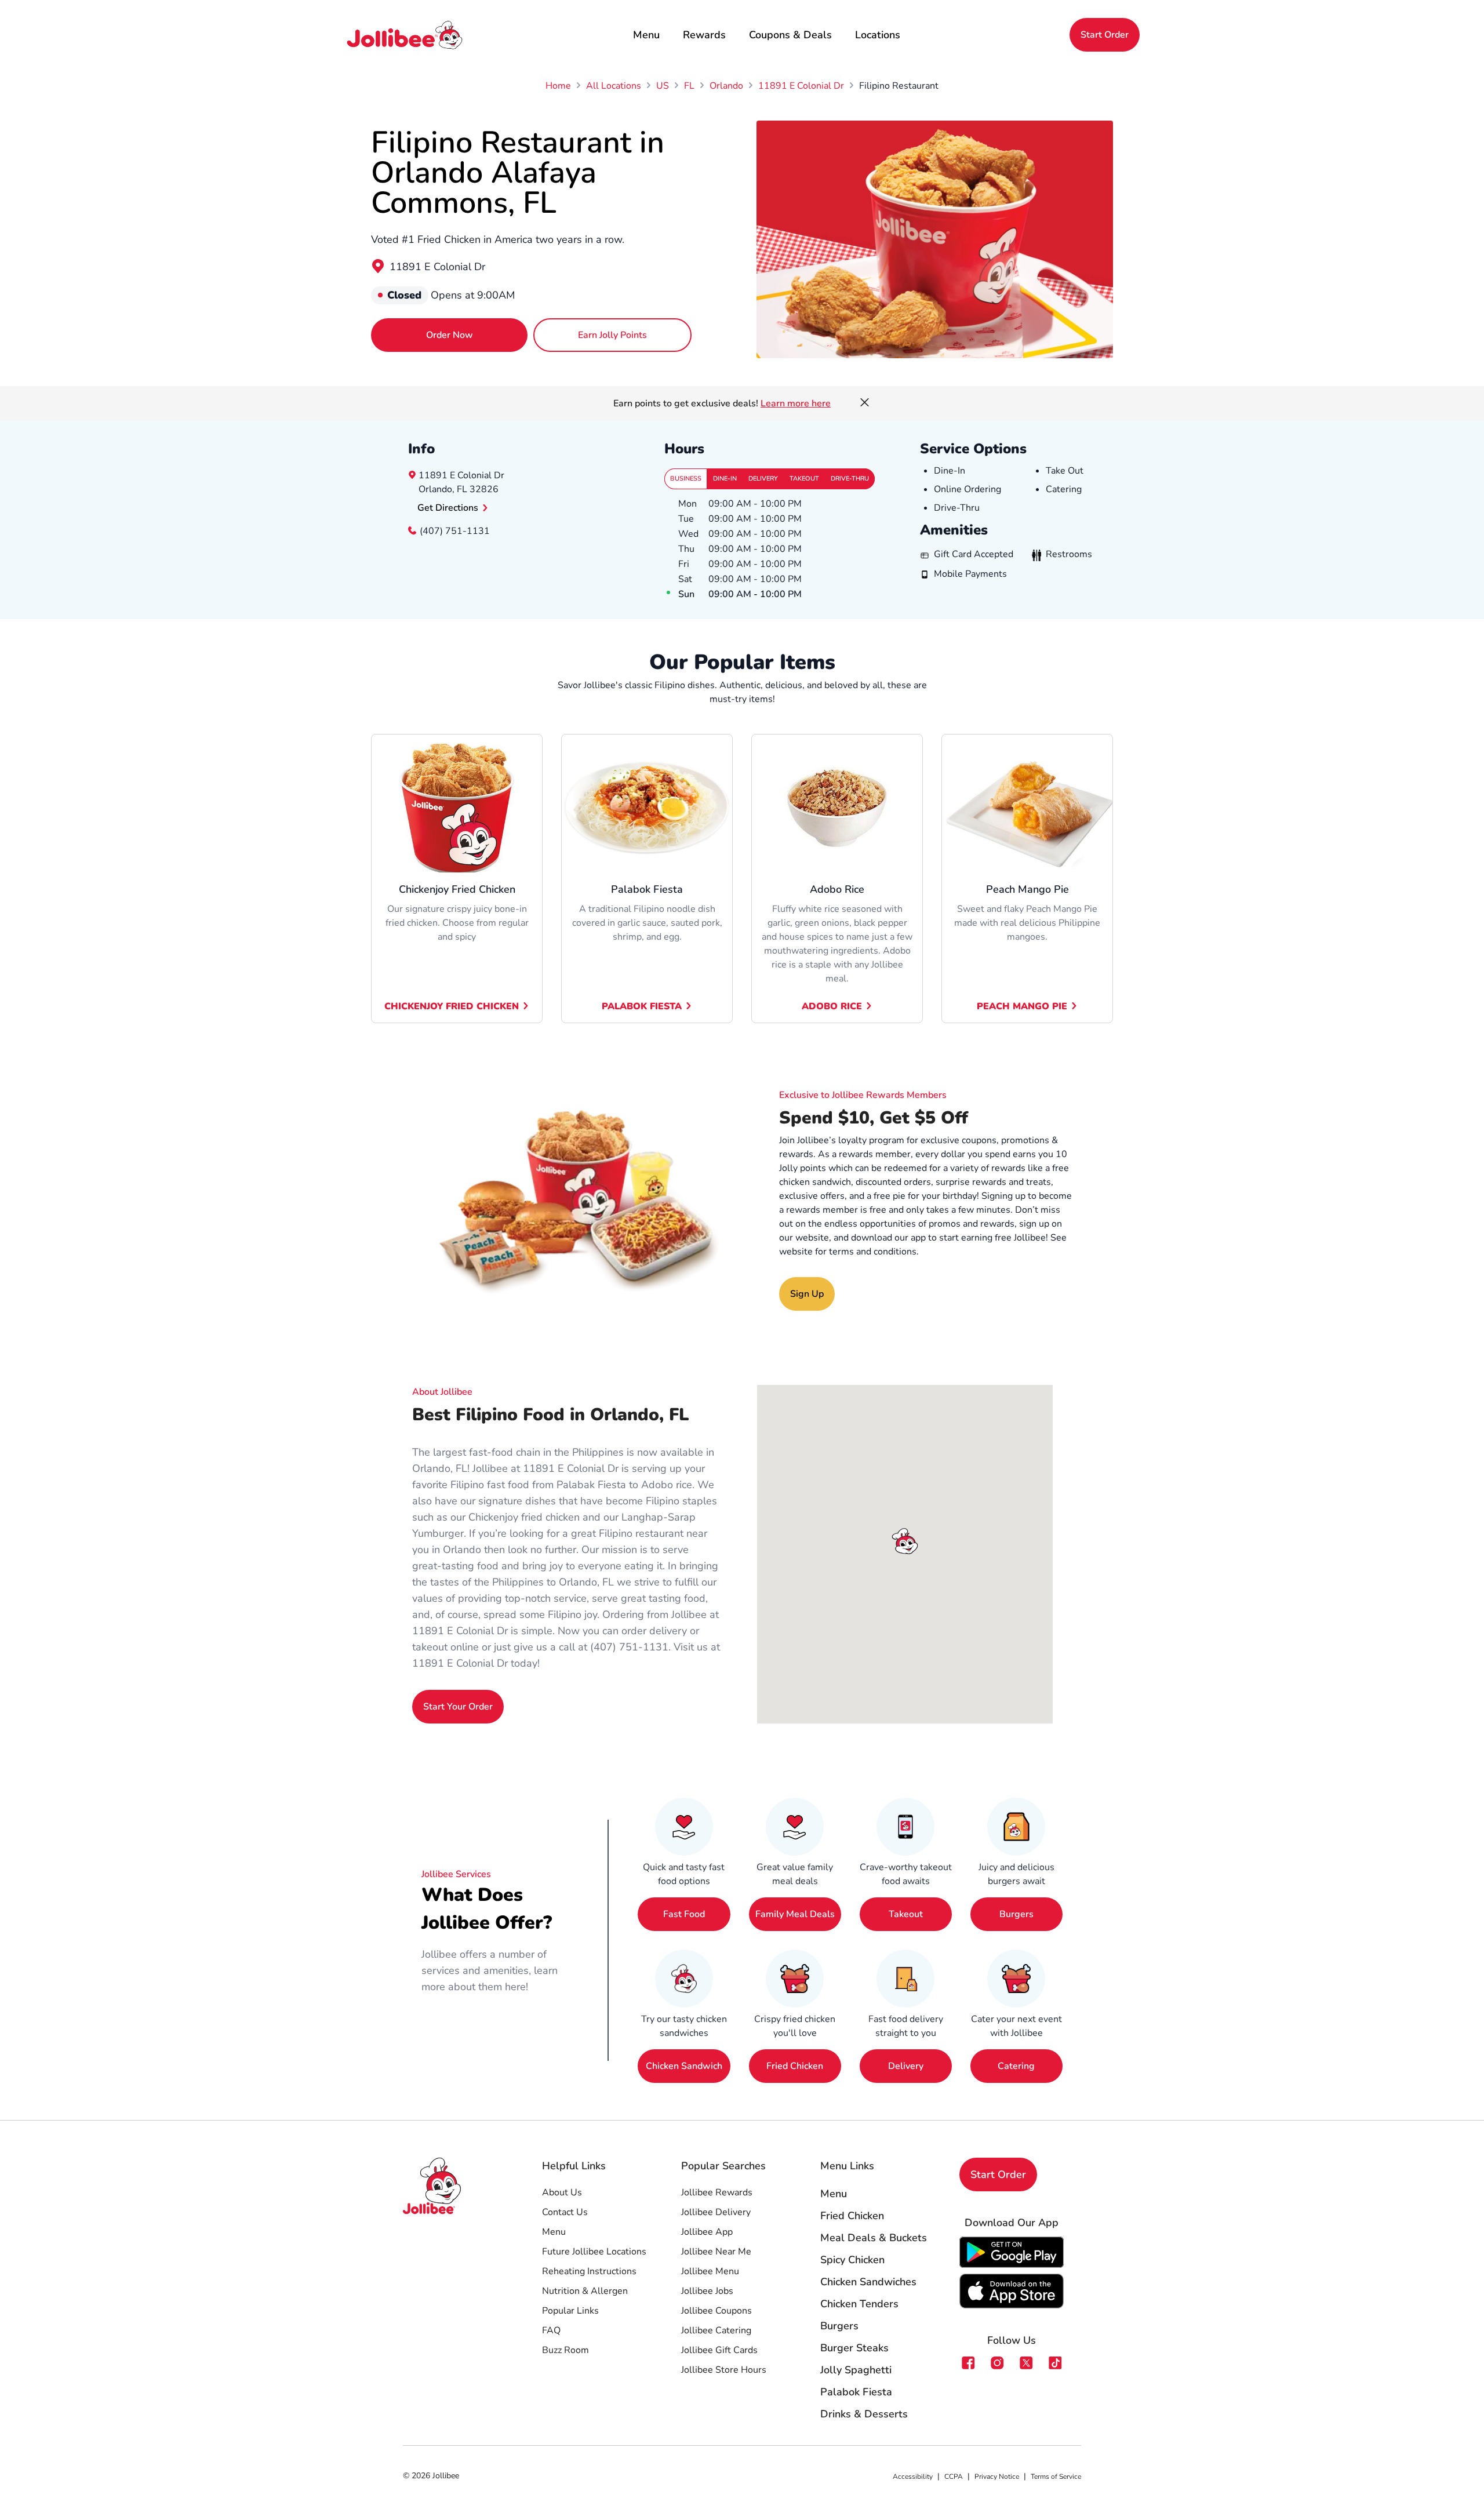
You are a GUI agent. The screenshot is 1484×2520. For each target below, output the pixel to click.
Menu (646, 35)
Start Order (1105, 35)
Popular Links (570, 2311)
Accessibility (913, 2477)
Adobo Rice (832, 1006)
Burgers (1016, 1914)
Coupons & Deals (790, 35)
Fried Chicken (795, 2066)
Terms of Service (1056, 2477)
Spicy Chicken (852, 2260)
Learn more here (796, 403)
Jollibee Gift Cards (719, 2350)
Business (686, 479)
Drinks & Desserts (864, 2414)
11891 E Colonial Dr (437, 267)
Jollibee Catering (716, 2330)
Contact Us (565, 2212)
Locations (878, 35)
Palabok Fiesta (642, 1006)
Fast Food (684, 1914)
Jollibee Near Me (716, 2252)
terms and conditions (873, 1252)
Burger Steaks (854, 2348)
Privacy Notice (997, 2477)
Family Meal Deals (795, 1914)
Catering (1016, 2066)
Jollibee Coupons (716, 2311)
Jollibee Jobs (707, 2291)
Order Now (450, 335)
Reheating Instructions (589, 2271)
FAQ (551, 2330)
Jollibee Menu (710, 2271)
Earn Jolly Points (612, 335)
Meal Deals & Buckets (874, 2238)
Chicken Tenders (859, 2304)
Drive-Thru (850, 479)
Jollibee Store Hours (724, 2370)
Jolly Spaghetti (856, 2370)
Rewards (704, 35)
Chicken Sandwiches (868, 2282)
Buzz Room (565, 2350)
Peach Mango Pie (1022, 1006)
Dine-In (725, 479)
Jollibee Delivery (716, 2212)
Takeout (804, 479)
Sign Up (807, 1294)
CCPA (954, 2477)
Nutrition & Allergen (585, 2291)
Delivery (763, 479)
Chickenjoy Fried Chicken (452, 1006)
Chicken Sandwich (684, 2066)
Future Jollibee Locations (594, 2252)
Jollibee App (707, 2232)
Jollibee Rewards (717, 2192)
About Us (562, 2192)
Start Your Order (458, 1707)
